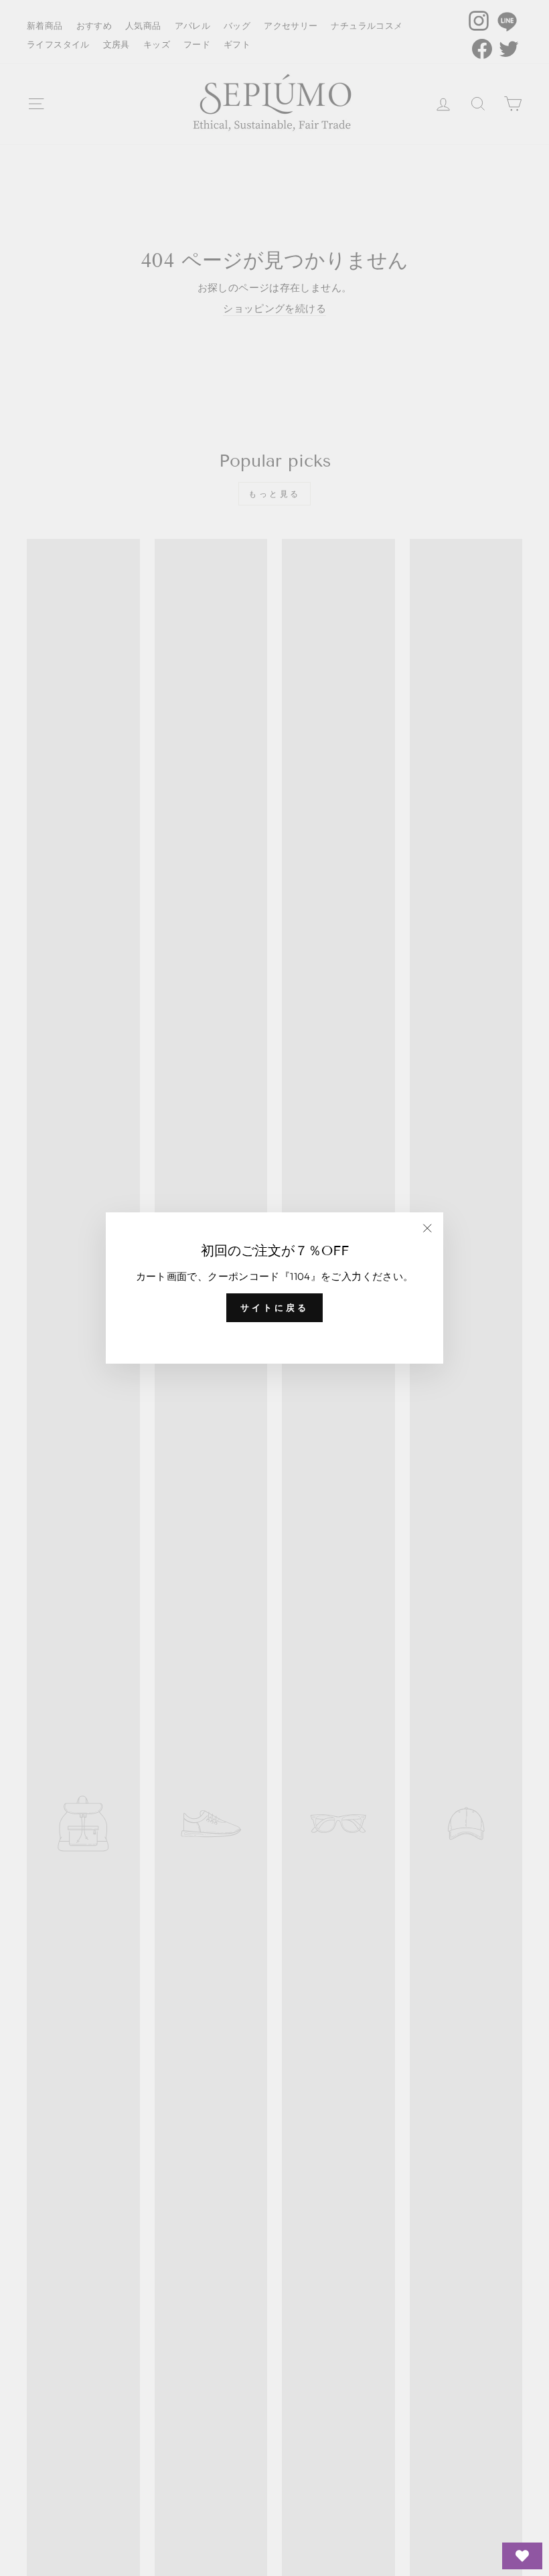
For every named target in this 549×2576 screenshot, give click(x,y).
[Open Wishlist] (522, 2556)
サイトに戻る (274, 1307)
